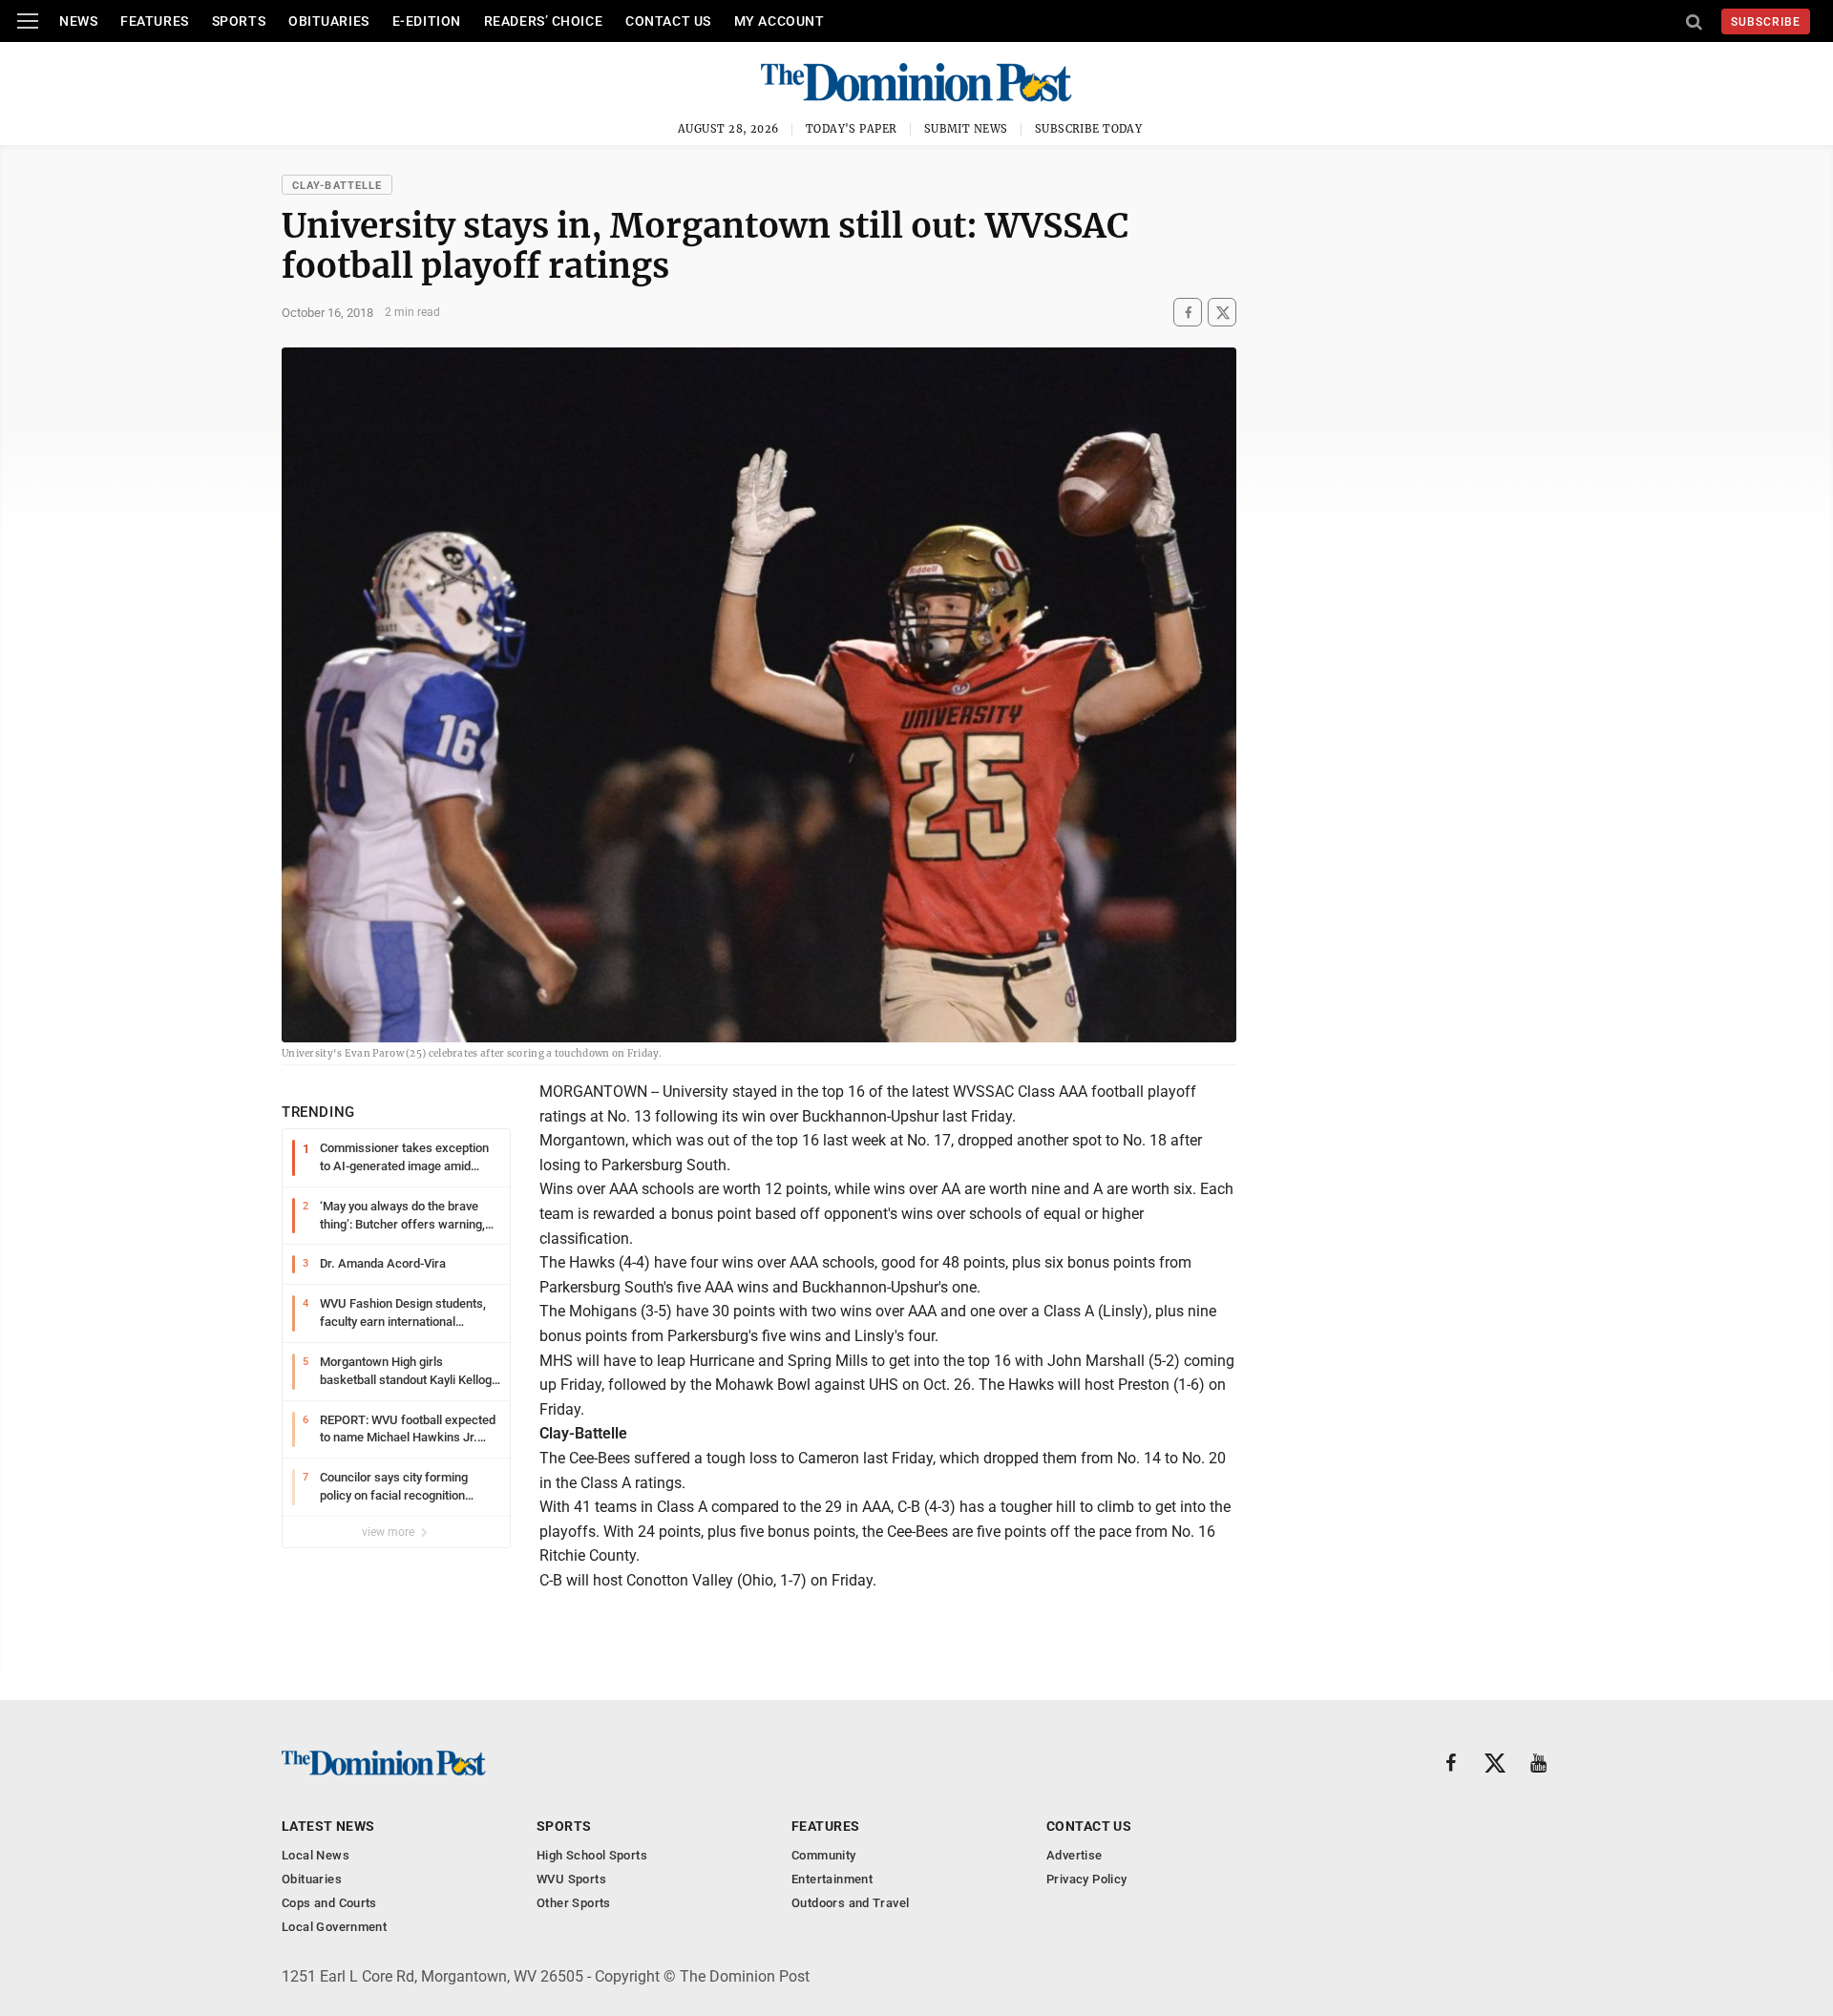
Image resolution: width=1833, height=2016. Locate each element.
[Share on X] (1222, 313)
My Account (780, 21)
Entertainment (832, 1879)
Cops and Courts (329, 1903)
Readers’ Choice (543, 21)
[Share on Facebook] (1188, 313)
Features (154, 21)
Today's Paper (852, 129)
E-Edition (427, 21)
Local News (316, 1855)
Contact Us (668, 21)
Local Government (334, 1927)
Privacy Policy (1086, 1879)
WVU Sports (571, 1879)
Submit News (966, 129)
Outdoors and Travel (850, 1903)
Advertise (1075, 1855)
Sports (239, 21)
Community (824, 1855)
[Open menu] (28, 21)
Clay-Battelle (337, 186)
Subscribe (1766, 22)
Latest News (328, 1826)
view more (390, 1532)
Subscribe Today (1089, 129)
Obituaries (329, 21)
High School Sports (592, 1855)
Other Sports (574, 1903)
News (78, 21)
